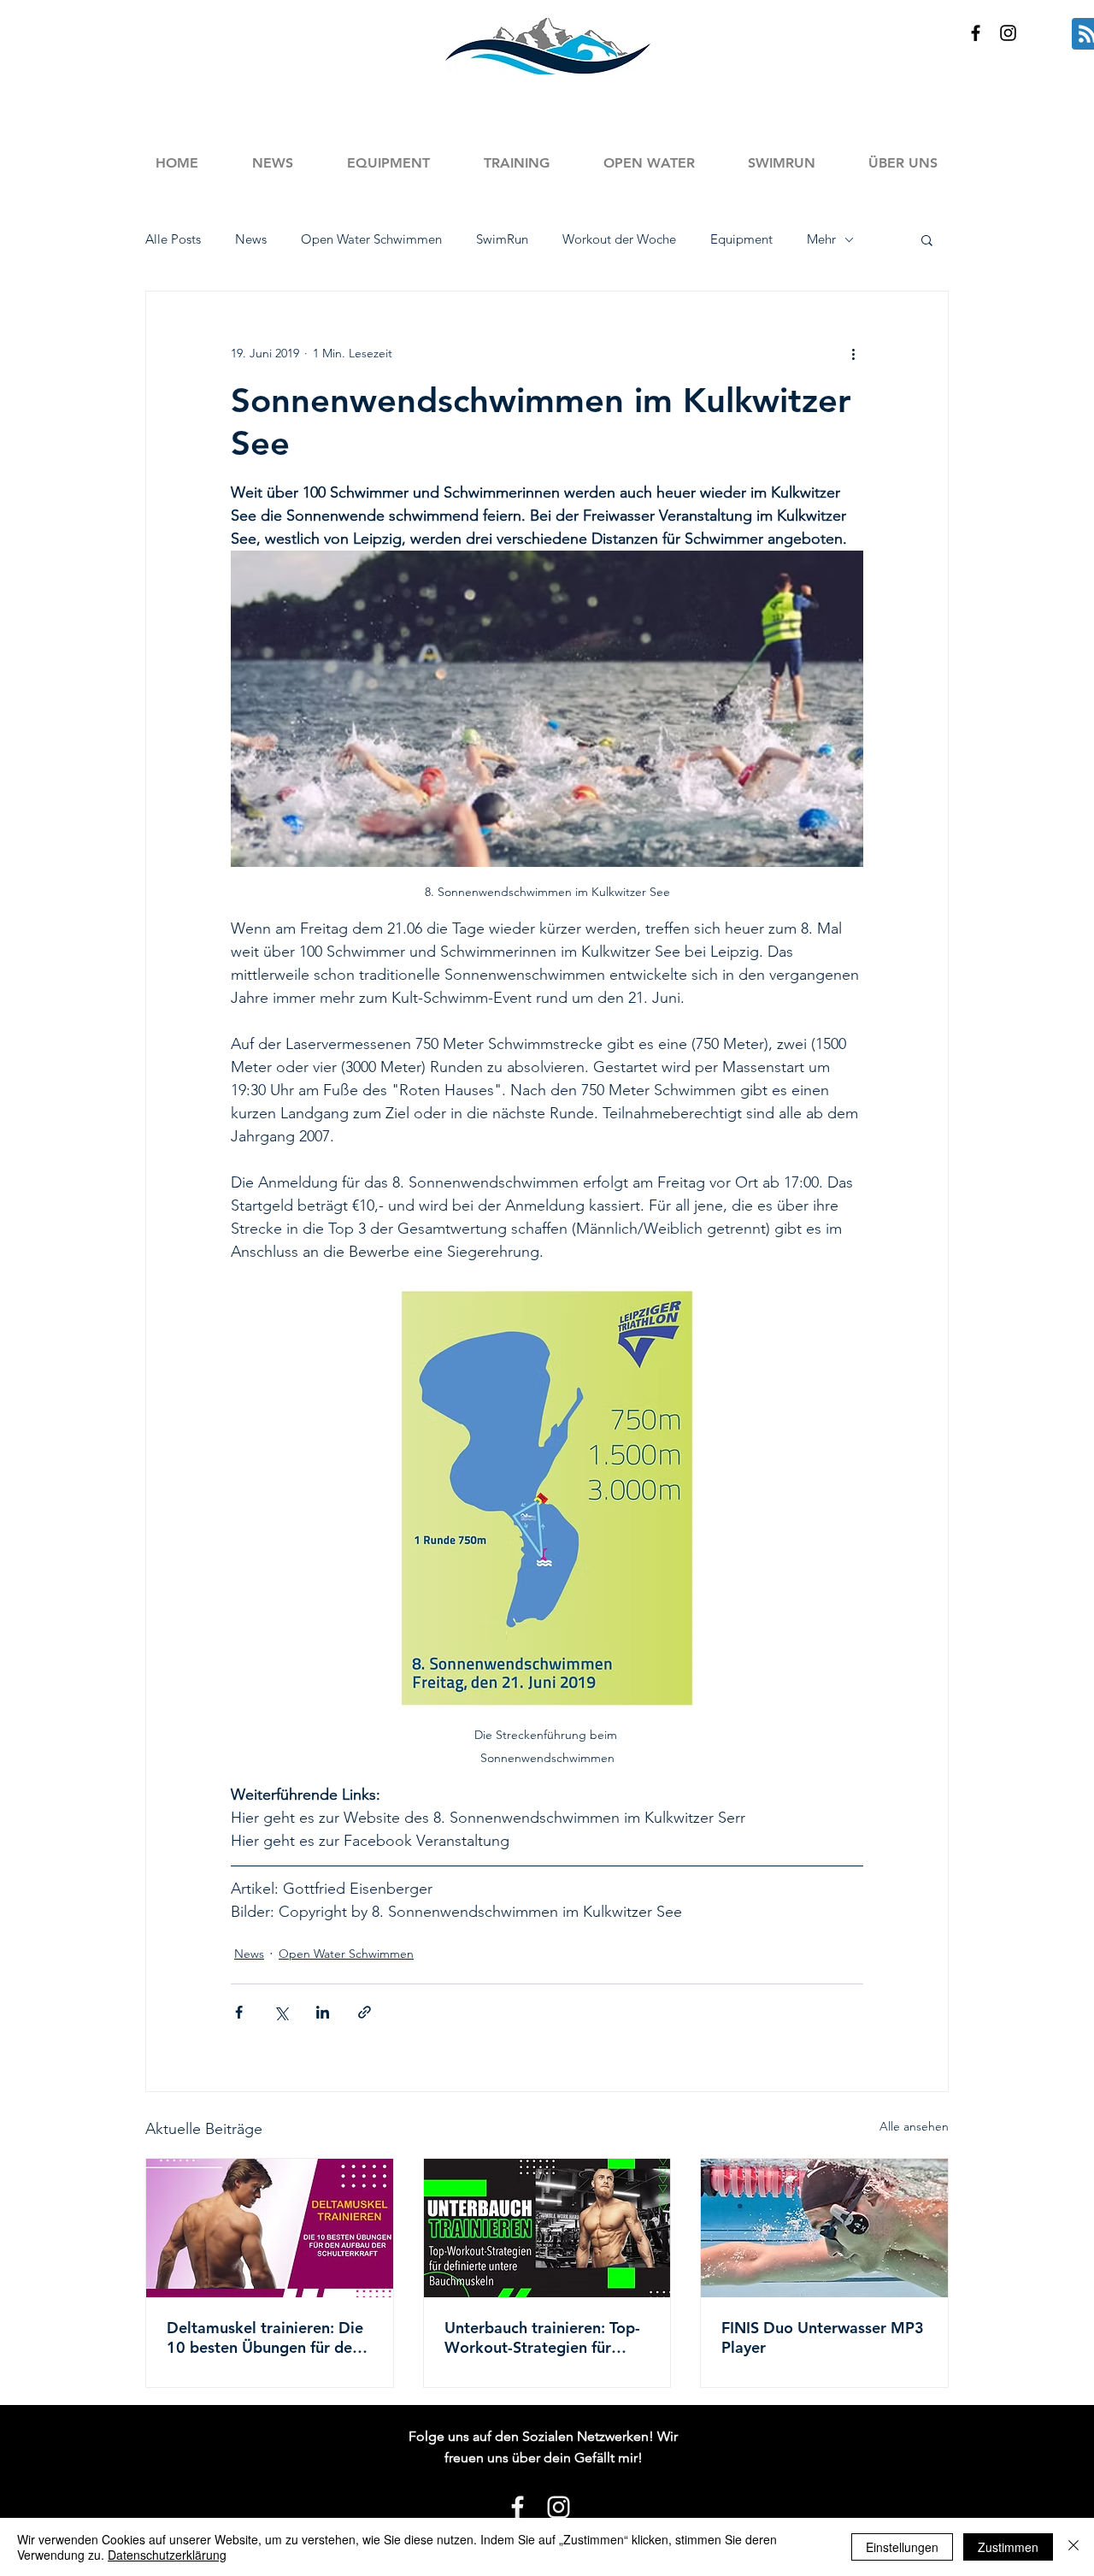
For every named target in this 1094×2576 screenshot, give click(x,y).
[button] (516, 163)
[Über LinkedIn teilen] (323, 2012)
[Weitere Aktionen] (853, 353)
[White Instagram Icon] (559, 2507)
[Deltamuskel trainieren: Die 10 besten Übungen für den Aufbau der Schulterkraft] (270, 2228)
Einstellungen (902, 2547)
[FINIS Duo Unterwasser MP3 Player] (824, 2228)
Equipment (741, 239)
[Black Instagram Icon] (1008, 33)
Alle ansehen (914, 2126)
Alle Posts (173, 239)
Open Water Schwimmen (371, 239)
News (251, 239)
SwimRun (502, 239)
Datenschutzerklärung (167, 2555)
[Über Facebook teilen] (239, 2012)
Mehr (821, 239)
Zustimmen (1008, 2547)
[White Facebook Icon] (518, 2507)
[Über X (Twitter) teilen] (281, 2012)
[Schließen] (1073, 2547)
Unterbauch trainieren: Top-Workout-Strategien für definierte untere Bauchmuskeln (542, 2337)
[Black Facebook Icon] (976, 33)
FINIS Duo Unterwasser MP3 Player (823, 2337)
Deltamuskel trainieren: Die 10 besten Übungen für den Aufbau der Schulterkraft (265, 2337)
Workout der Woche (619, 239)
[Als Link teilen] (365, 2012)
